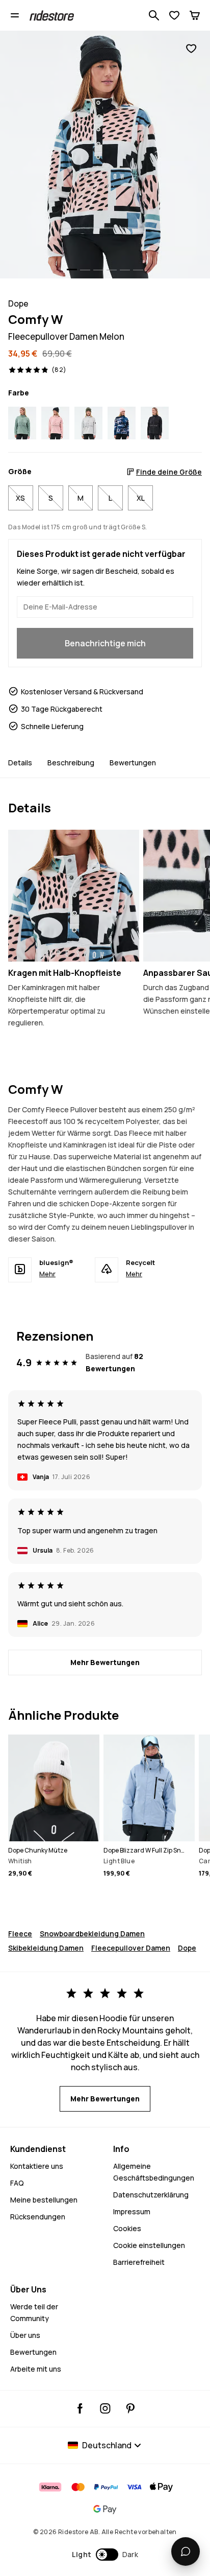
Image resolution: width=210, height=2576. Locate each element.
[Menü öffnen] (15, 15)
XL (141, 498)
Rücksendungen (38, 2217)
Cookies (127, 2228)
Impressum (132, 2211)
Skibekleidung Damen (46, 1948)
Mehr (47, 1274)
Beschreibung (71, 763)
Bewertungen (133, 763)
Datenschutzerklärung (151, 2195)
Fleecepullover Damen (131, 1948)
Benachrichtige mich (105, 643)
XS (20, 498)
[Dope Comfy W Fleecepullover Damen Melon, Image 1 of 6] (105, 155)
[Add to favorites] (191, 49)
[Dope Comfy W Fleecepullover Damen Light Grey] (88, 423)
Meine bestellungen (44, 2200)
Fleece (20, 1934)
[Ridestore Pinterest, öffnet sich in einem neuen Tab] (130, 2408)
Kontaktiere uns (37, 2166)
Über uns (25, 2335)
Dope (187, 1948)
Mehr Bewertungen (105, 1662)
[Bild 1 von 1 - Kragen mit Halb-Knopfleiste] (74, 895)
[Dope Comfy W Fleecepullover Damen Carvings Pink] (122, 423)
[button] (105, 2555)
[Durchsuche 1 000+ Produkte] (154, 15)
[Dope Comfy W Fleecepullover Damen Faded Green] (22, 423)
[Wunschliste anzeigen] (174, 15)
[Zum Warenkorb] (195, 15)
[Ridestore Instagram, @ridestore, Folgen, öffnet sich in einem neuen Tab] (105, 2408)
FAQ (17, 2183)
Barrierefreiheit (139, 2262)
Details (20, 763)
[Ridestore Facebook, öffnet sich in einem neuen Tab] (80, 2408)
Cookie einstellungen (149, 2245)
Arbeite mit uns (36, 2369)
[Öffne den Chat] (186, 2551)
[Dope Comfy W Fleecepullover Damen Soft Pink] (55, 423)
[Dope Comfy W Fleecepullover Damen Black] (155, 423)
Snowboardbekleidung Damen (92, 1934)
